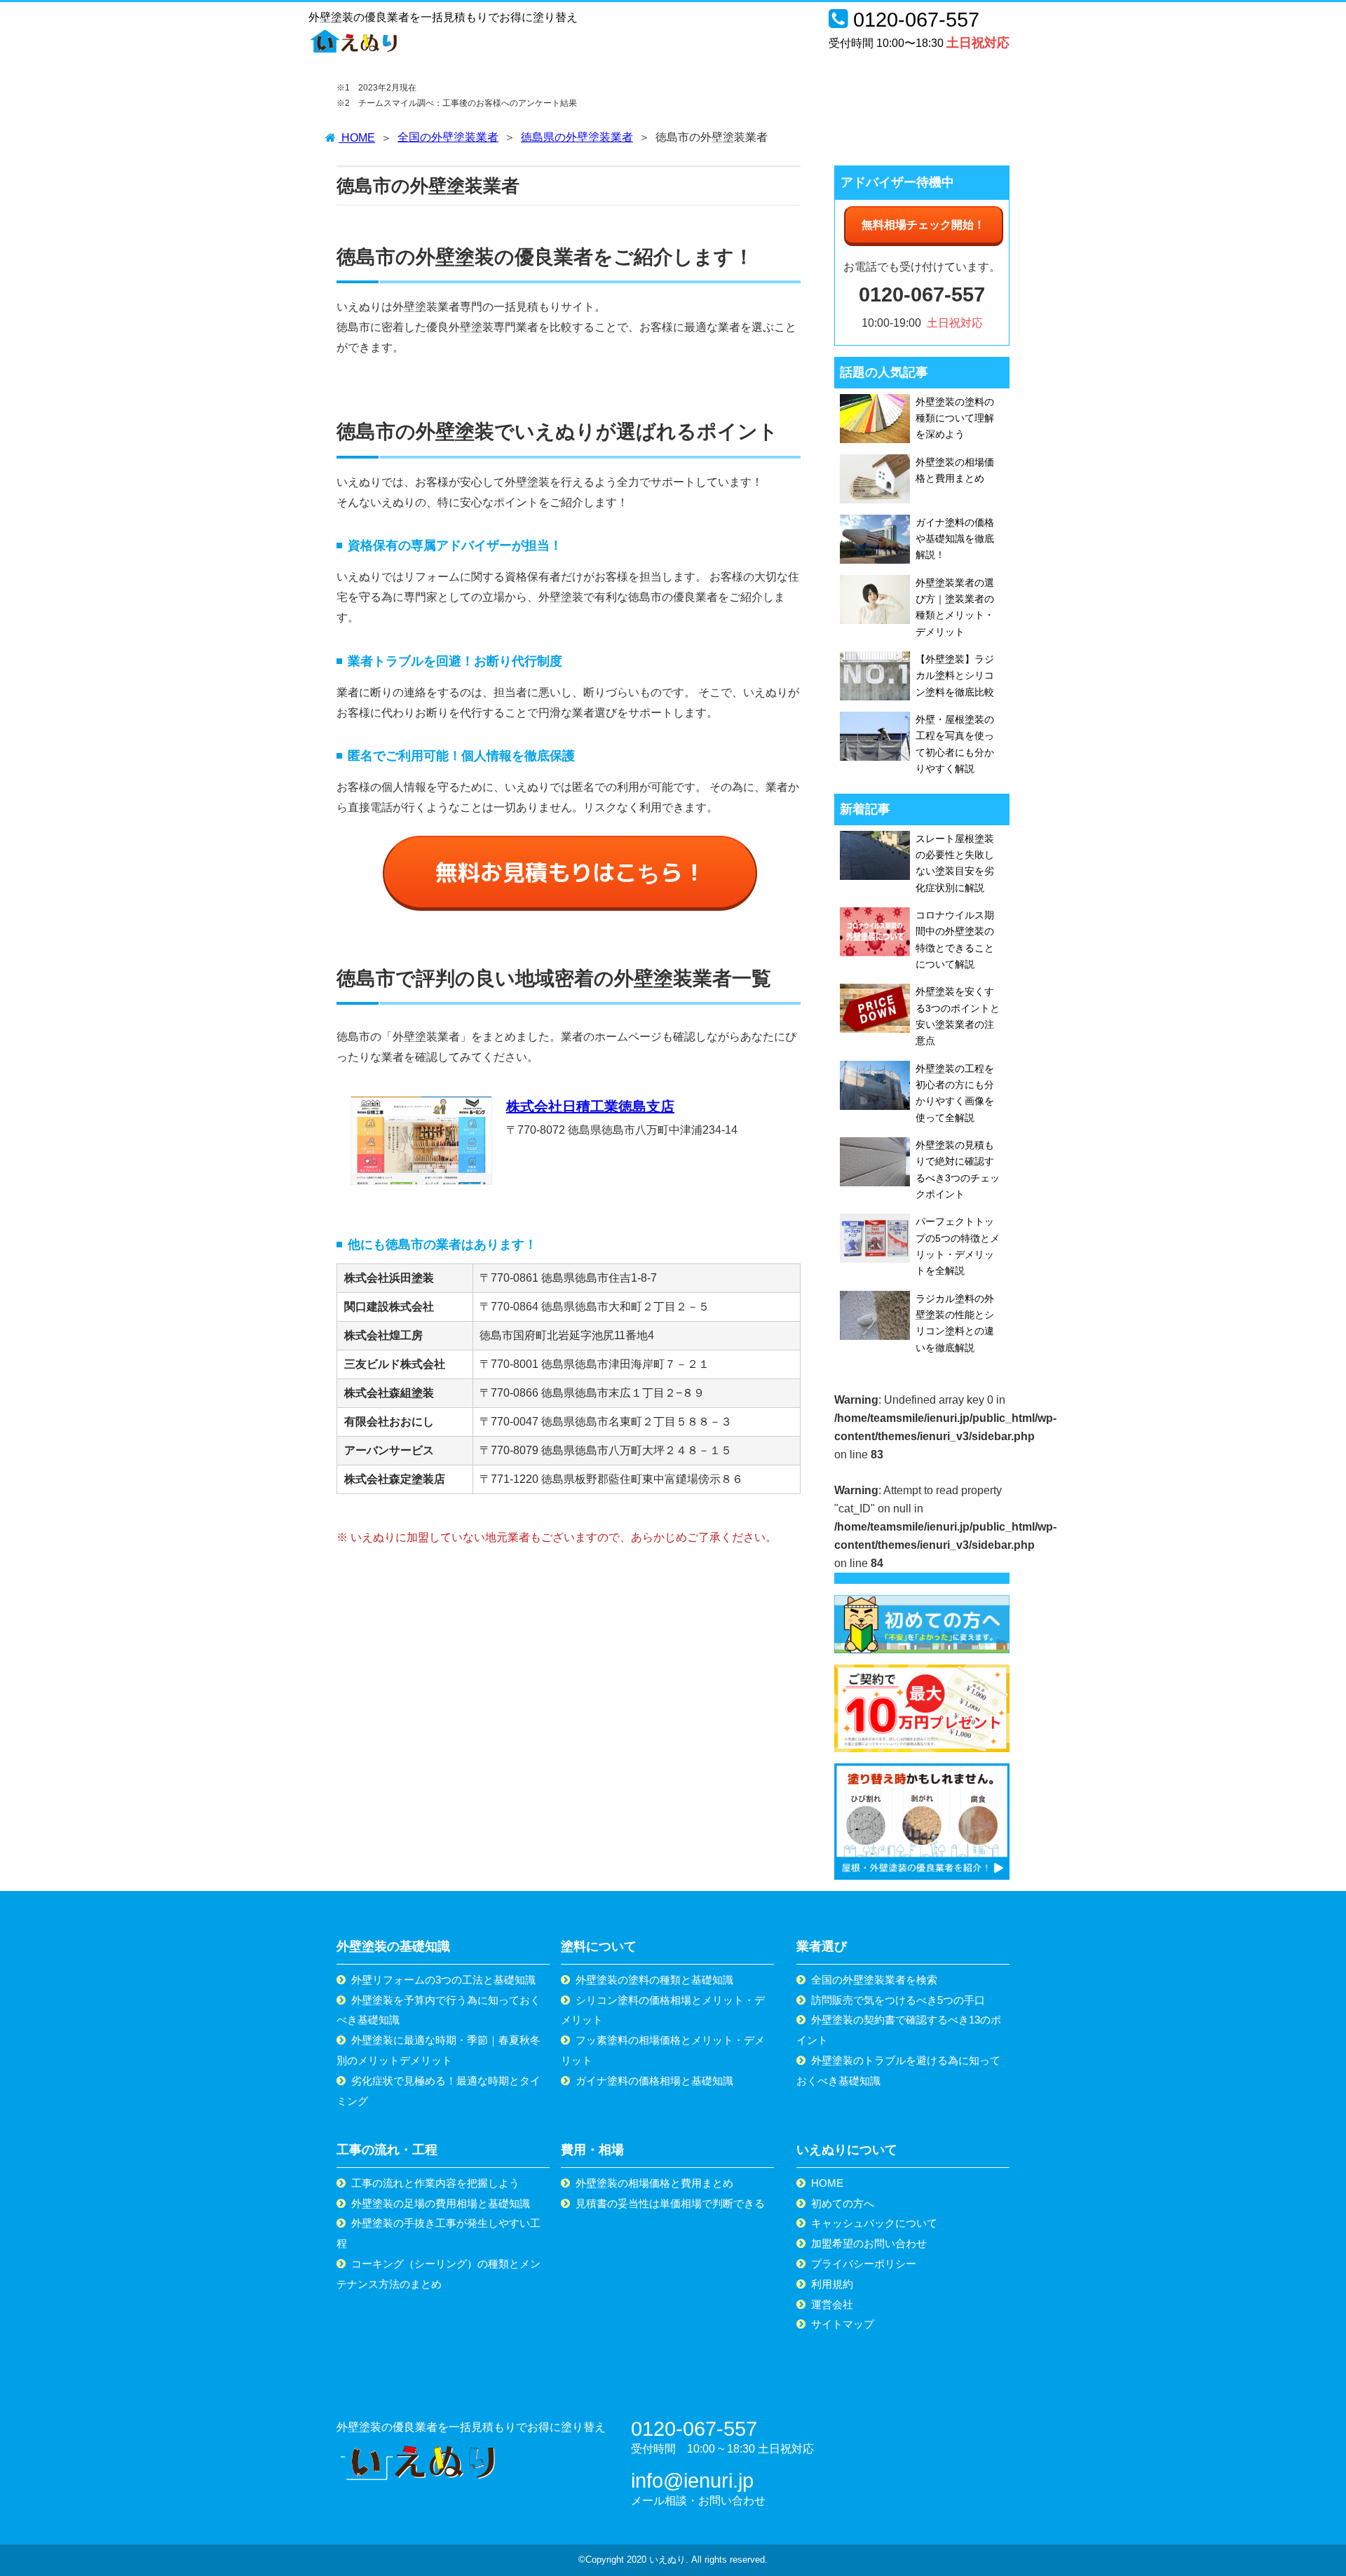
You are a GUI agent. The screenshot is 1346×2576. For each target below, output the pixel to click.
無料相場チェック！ (923, 225)
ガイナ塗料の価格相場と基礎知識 (654, 2081)
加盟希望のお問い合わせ (869, 2243)
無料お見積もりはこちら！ (570, 872)
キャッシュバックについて (874, 2223)
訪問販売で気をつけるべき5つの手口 (898, 2000)
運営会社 (832, 2304)
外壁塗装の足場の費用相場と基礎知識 (441, 2203)
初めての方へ (843, 2203)
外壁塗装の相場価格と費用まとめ (654, 2183)
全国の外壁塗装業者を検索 (874, 1980)
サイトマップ (843, 2324)
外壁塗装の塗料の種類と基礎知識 (654, 1980)
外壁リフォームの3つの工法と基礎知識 (443, 1980)
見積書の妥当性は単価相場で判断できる (670, 2203)
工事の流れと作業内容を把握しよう (435, 2183)
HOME (827, 2183)
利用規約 (832, 2284)
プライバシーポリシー (864, 2264)
